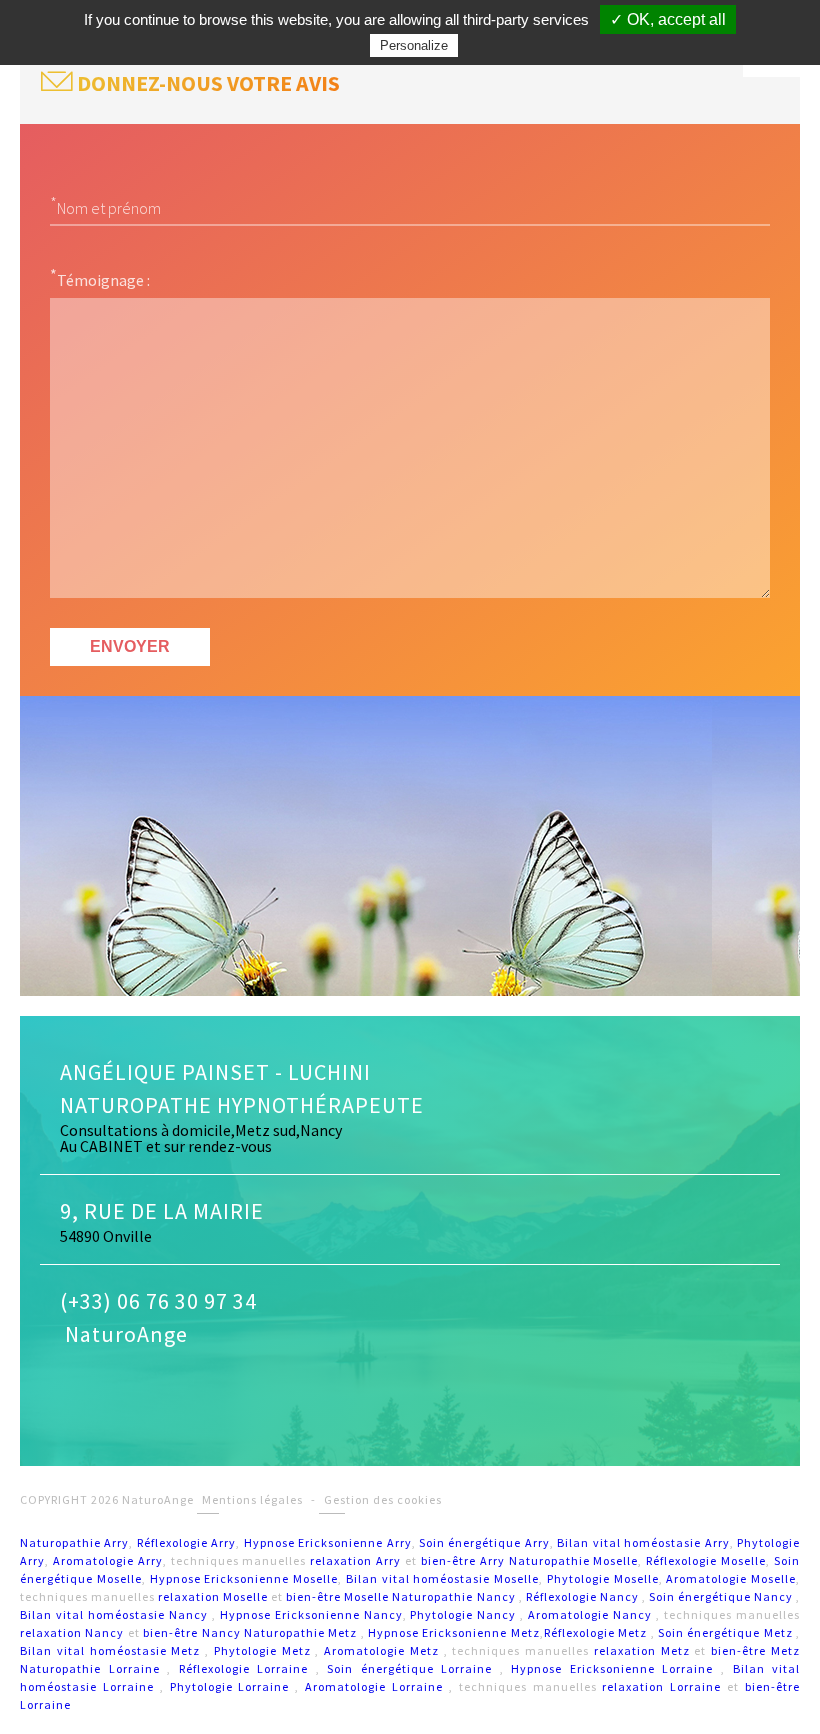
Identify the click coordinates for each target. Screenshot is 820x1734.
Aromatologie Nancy (592, 1614)
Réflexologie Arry (186, 1542)
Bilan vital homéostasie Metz (112, 1650)
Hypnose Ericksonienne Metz (454, 1632)
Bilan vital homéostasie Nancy (116, 1614)
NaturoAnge (124, 1334)
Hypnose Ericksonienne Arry (328, 1542)
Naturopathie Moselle (574, 1560)
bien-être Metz (755, 1650)
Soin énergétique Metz (727, 1632)
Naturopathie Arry (74, 1542)
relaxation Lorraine (664, 1686)
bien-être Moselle (337, 1596)
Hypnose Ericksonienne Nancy (311, 1614)
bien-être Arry (463, 1560)
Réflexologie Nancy (584, 1596)
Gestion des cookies (383, 1499)
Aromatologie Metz (384, 1650)
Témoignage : (103, 279)
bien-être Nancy (193, 1632)
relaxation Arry (355, 1560)
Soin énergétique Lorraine (413, 1668)
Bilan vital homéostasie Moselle (442, 1578)
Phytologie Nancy (465, 1614)
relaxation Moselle (213, 1596)
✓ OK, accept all (668, 19)
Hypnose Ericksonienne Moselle (244, 1578)
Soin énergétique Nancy (722, 1596)
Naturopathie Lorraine (93, 1668)
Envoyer (130, 646)
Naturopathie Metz (302, 1632)
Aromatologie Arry (108, 1560)
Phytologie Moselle (603, 1578)
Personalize (414, 45)
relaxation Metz (644, 1650)
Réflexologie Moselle (706, 1560)
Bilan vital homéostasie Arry (643, 1542)
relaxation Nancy (74, 1632)
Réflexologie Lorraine (247, 1668)
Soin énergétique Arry (484, 1542)
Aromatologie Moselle (731, 1578)
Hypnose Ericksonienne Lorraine (616, 1668)
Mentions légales (252, 1499)
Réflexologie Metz (597, 1632)
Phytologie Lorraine (233, 1686)
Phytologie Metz (265, 1650)
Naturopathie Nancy (455, 1596)
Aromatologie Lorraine (377, 1686)
